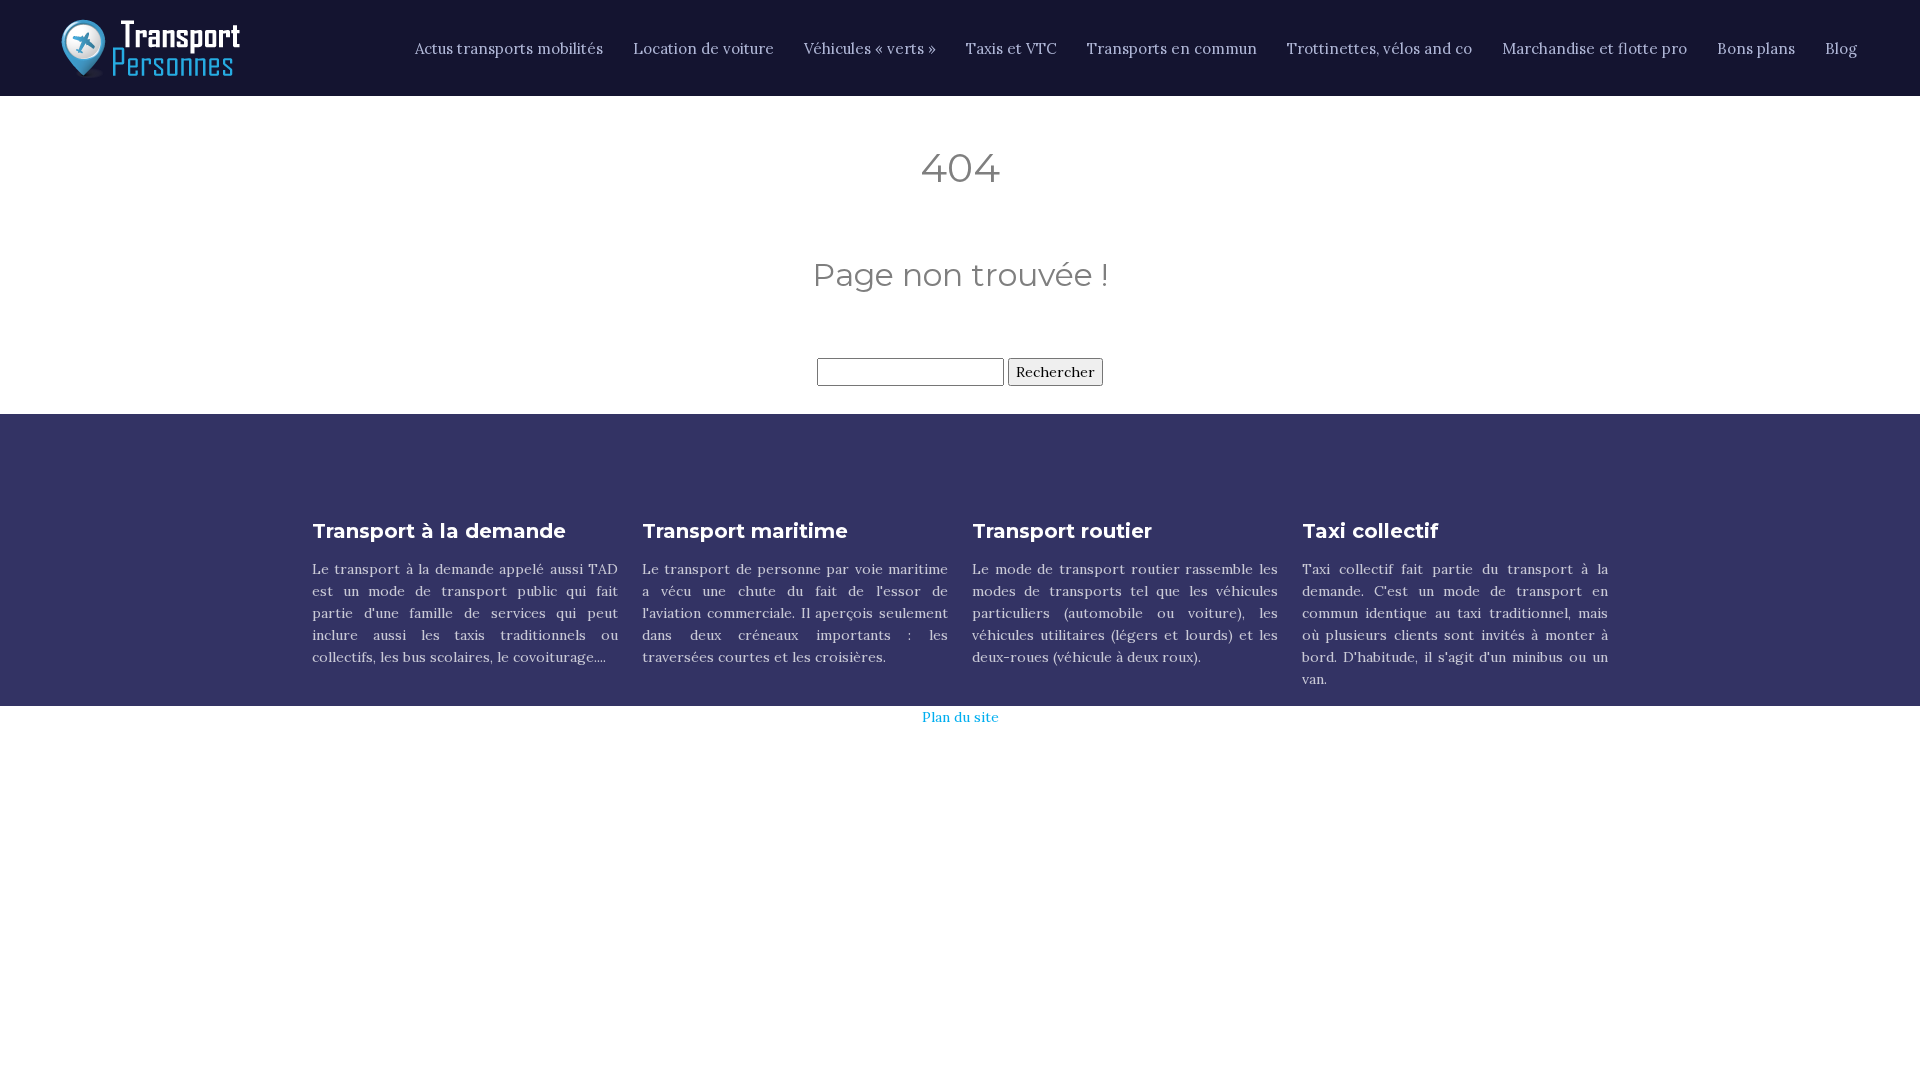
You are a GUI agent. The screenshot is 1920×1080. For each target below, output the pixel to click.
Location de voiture (703, 48)
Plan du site (960, 717)
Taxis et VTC (1011, 48)
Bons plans (1756, 48)
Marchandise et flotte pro (1594, 48)
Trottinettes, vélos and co (1379, 48)
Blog (1841, 48)
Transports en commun (1172, 48)
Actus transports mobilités (509, 48)
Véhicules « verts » (870, 48)
